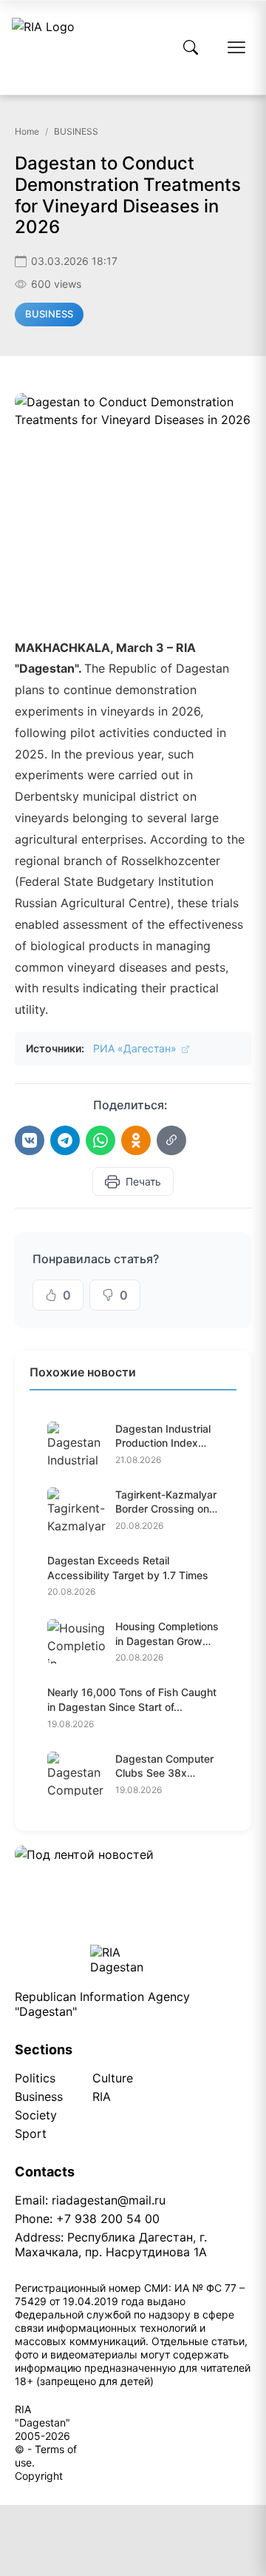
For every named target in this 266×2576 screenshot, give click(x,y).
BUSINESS (76, 131)
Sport (31, 2133)
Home (27, 131)
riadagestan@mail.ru (109, 2200)
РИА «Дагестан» (136, 1048)
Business (39, 2096)
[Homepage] (43, 47)
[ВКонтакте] (30, 1140)
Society (36, 2115)
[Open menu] (236, 47)
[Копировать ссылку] (171, 1140)
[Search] (191, 47)
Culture (113, 2078)
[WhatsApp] (100, 1140)
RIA (102, 2096)
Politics (35, 2078)
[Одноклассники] (136, 1140)
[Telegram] (65, 1140)
